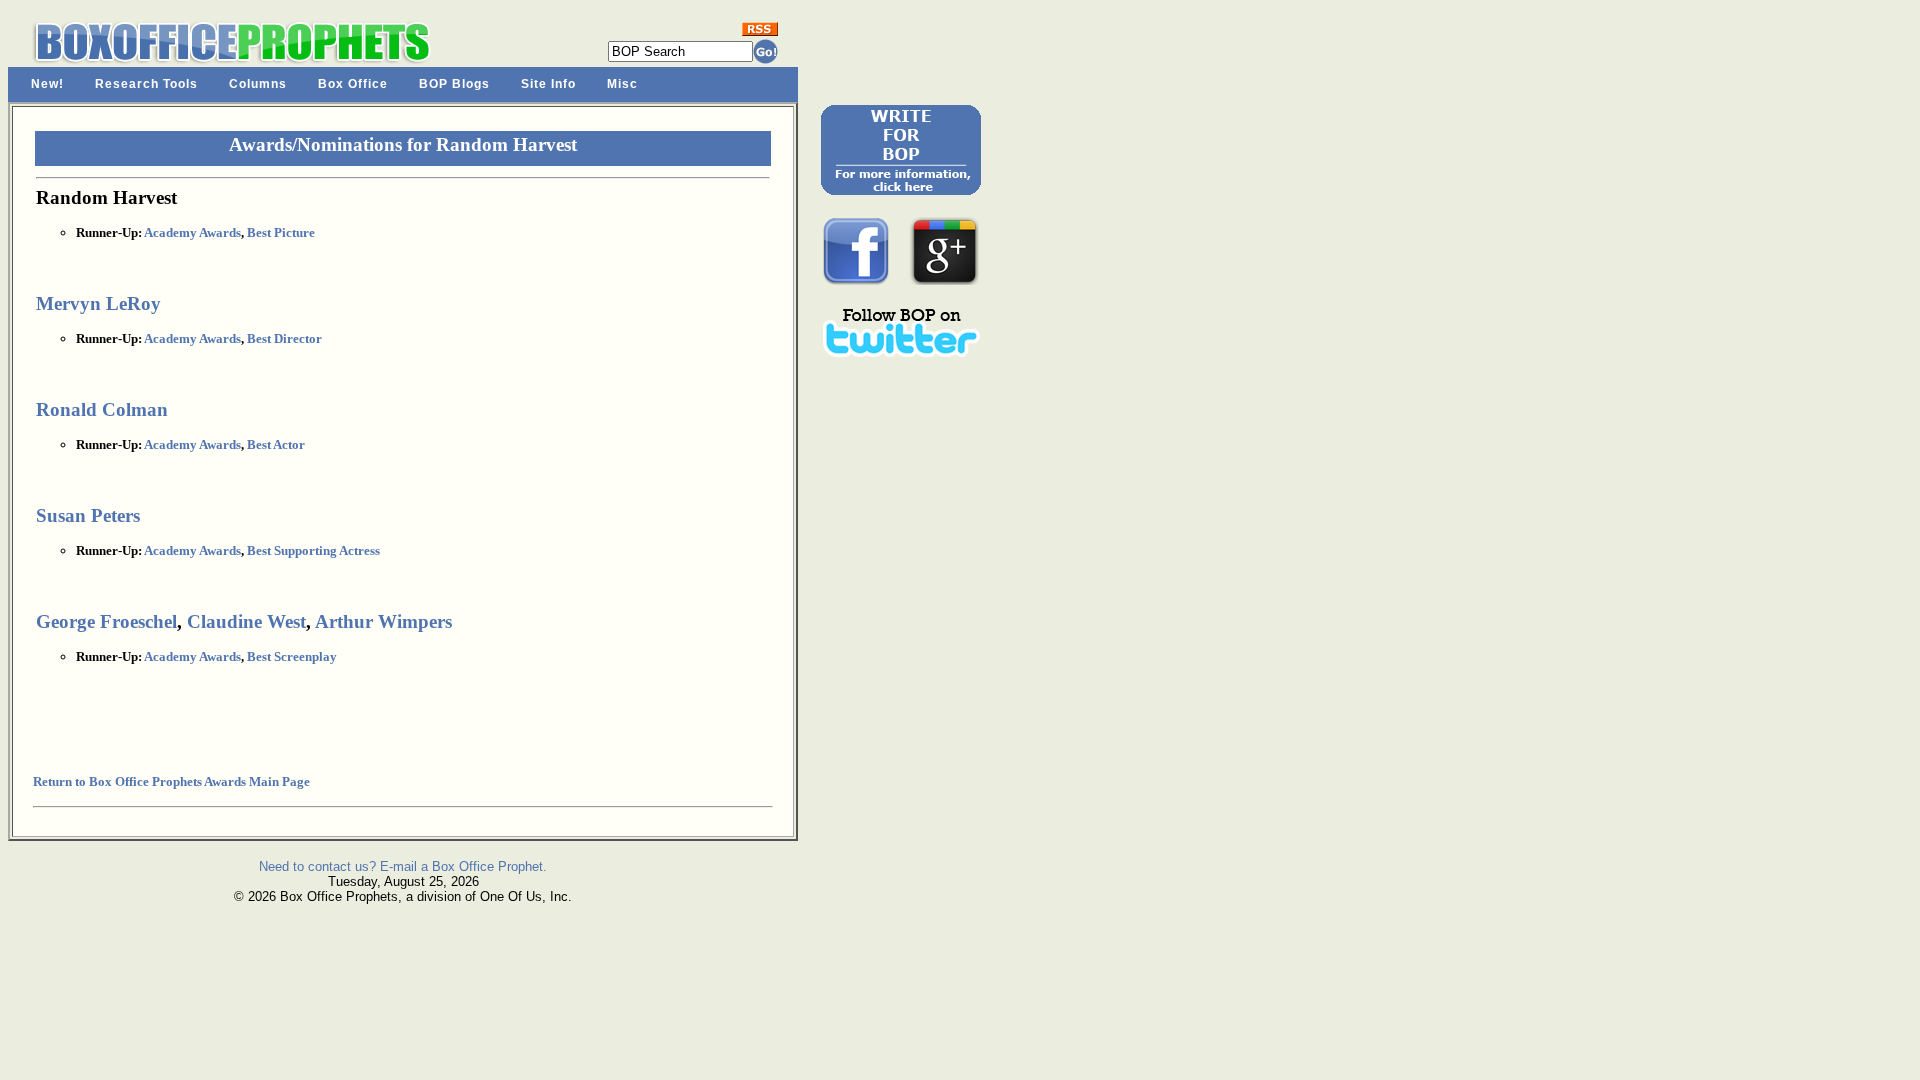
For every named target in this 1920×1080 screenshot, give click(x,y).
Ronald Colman (102, 409)
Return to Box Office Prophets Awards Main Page (171, 781)
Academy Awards (192, 232)
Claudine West (246, 621)
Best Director (284, 338)
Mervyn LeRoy (98, 303)
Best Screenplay (292, 656)
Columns (258, 84)
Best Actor (276, 444)
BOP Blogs (454, 84)
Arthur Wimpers (383, 621)
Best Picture (281, 232)
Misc (622, 84)
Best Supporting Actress (313, 550)
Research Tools (146, 84)
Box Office (353, 84)
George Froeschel (106, 621)
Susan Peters (88, 515)
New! (47, 84)
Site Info (548, 84)
